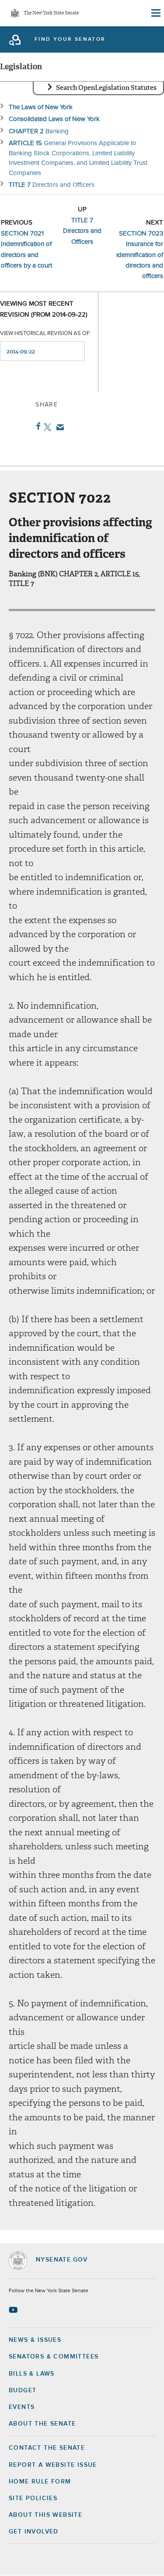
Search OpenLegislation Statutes (106, 88)
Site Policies (33, 2498)
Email (58, 427)
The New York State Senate (51, 13)
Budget (23, 2390)
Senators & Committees (54, 2357)
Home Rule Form (40, 2482)
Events (22, 2407)
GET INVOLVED (34, 2532)
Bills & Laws (32, 2374)
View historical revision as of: (45, 334)
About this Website (45, 2515)
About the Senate (42, 2424)
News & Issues (35, 2340)
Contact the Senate (47, 2448)
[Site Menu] (155, 13)
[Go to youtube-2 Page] (14, 2310)
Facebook (37, 426)
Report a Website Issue (53, 2465)
